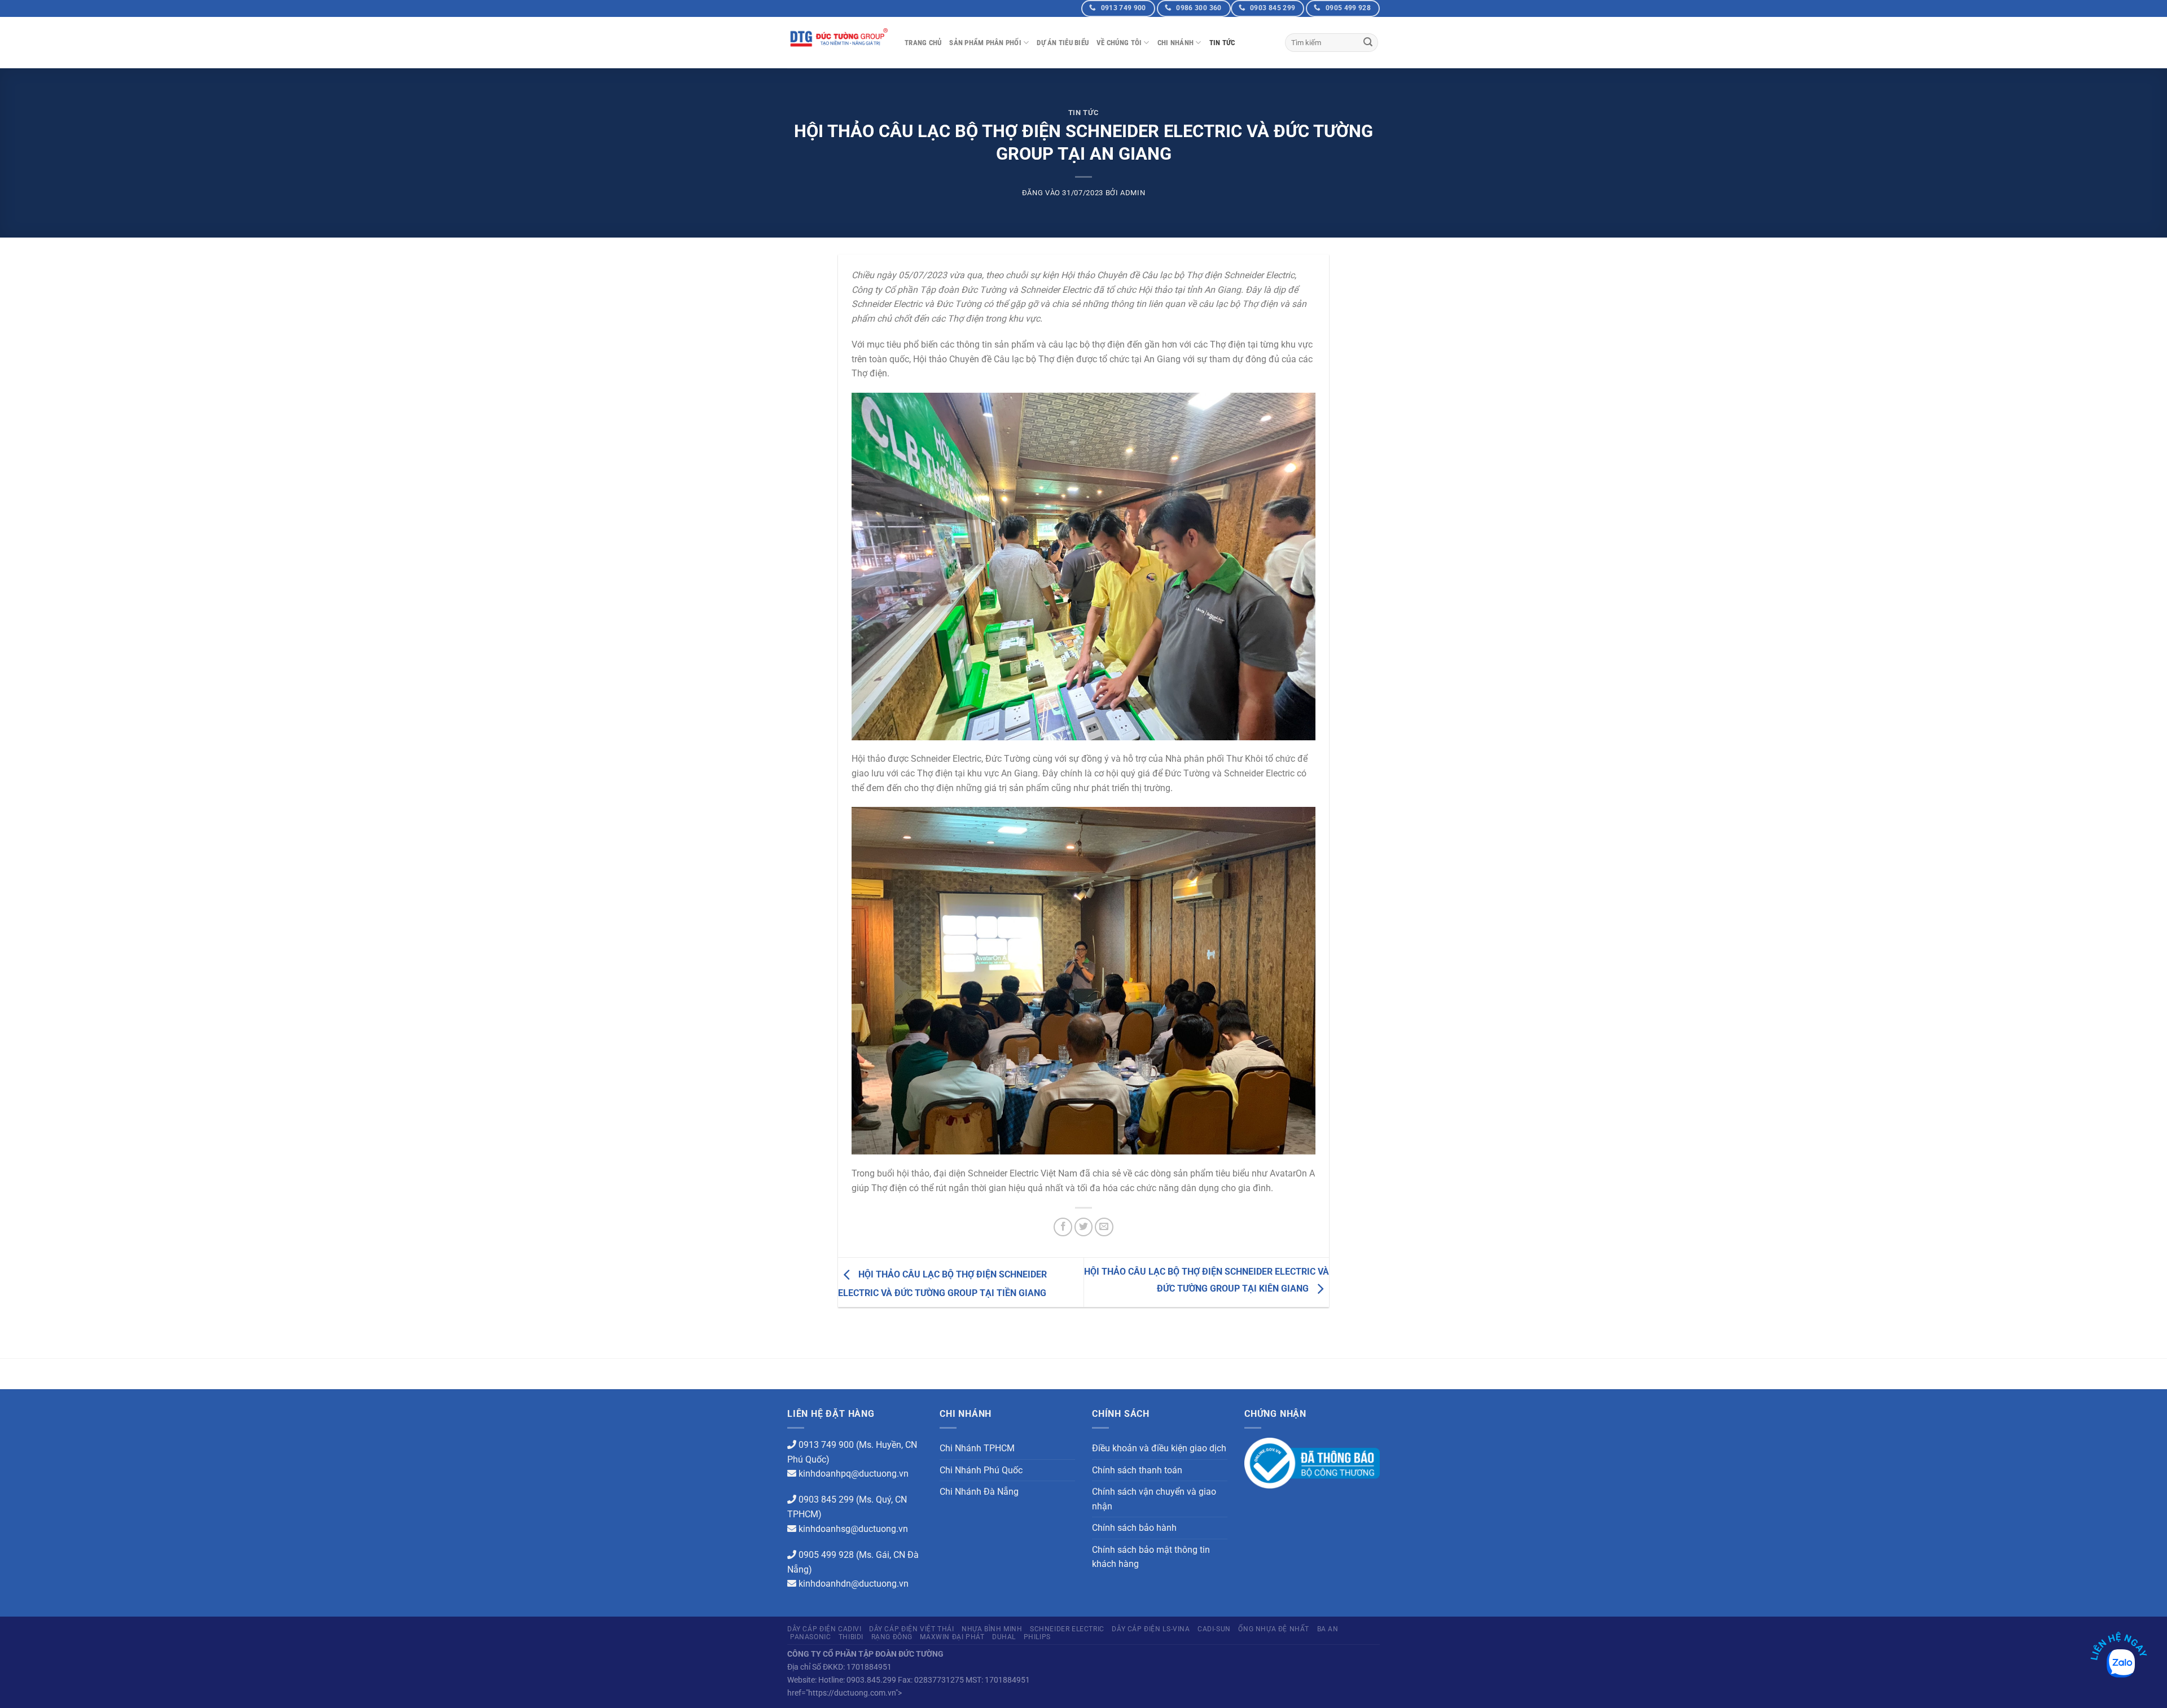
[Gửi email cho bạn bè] (1104, 1227)
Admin (1133, 193)
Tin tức (1222, 43)
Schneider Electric (1067, 1629)
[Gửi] (1368, 43)
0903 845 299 (826, 1500)
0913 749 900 (826, 1445)
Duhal (1004, 1637)
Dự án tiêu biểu (1063, 43)
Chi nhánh (1175, 43)
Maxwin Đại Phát (952, 1637)
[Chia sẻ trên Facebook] (1063, 1227)
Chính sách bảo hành (1134, 1528)
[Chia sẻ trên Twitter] (1084, 1227)
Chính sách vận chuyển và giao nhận (1154, 1499)
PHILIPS (1037, 1637)
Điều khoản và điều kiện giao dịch (1159, 1448)
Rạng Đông (892, 1637)
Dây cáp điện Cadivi (824, 1629)
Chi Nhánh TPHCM (977, 1448)
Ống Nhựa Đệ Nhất (1274, 1629)
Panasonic (811, 1637)
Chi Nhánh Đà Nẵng (979, 1492)
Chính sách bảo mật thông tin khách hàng (1151, 1557)
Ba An (1328, 1629)
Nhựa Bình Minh (992, 1629)
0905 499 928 (826, 1555)
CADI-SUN (1214, 1629)
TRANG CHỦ (923, 43)
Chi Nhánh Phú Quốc (981, 1470)
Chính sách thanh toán (1137, 1470)
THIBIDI (851, 1637)
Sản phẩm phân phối (985, 43)
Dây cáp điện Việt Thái (911, 1629)
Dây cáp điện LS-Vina (1151, 1629)
